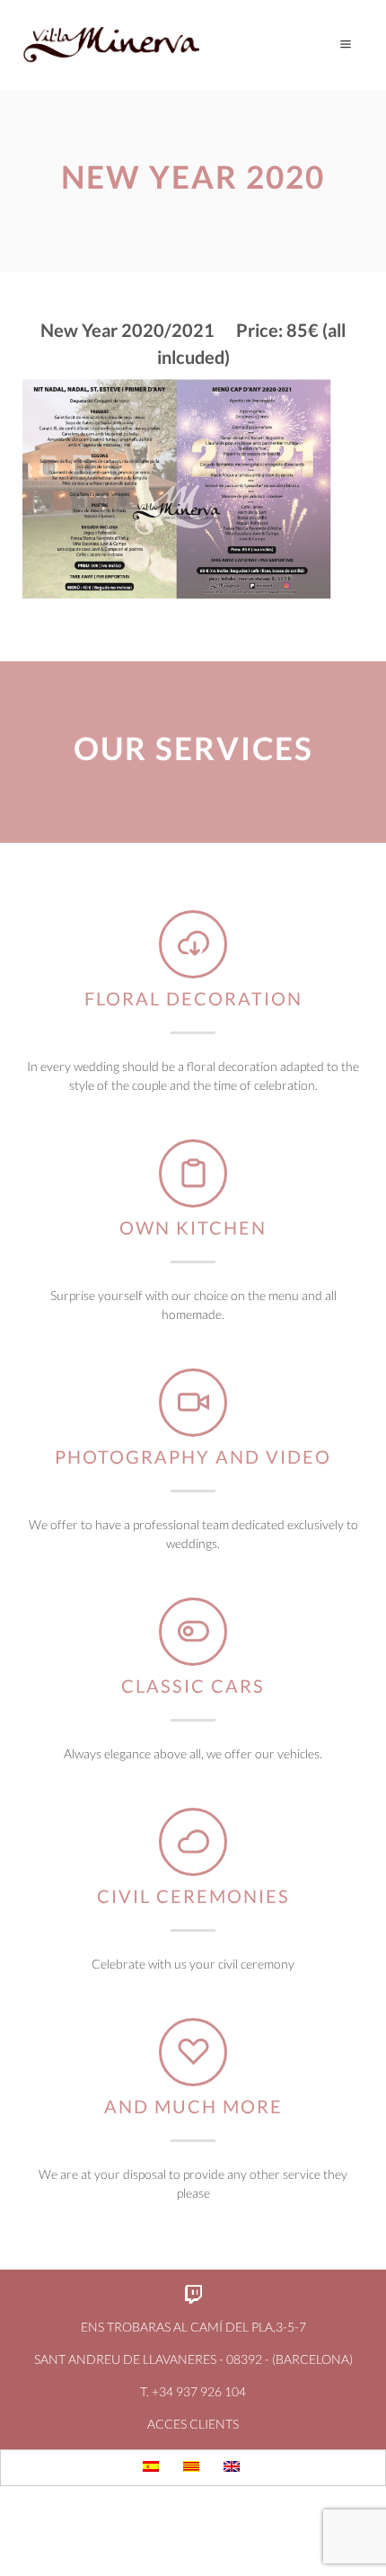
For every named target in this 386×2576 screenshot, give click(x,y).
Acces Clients (193, 2424)
